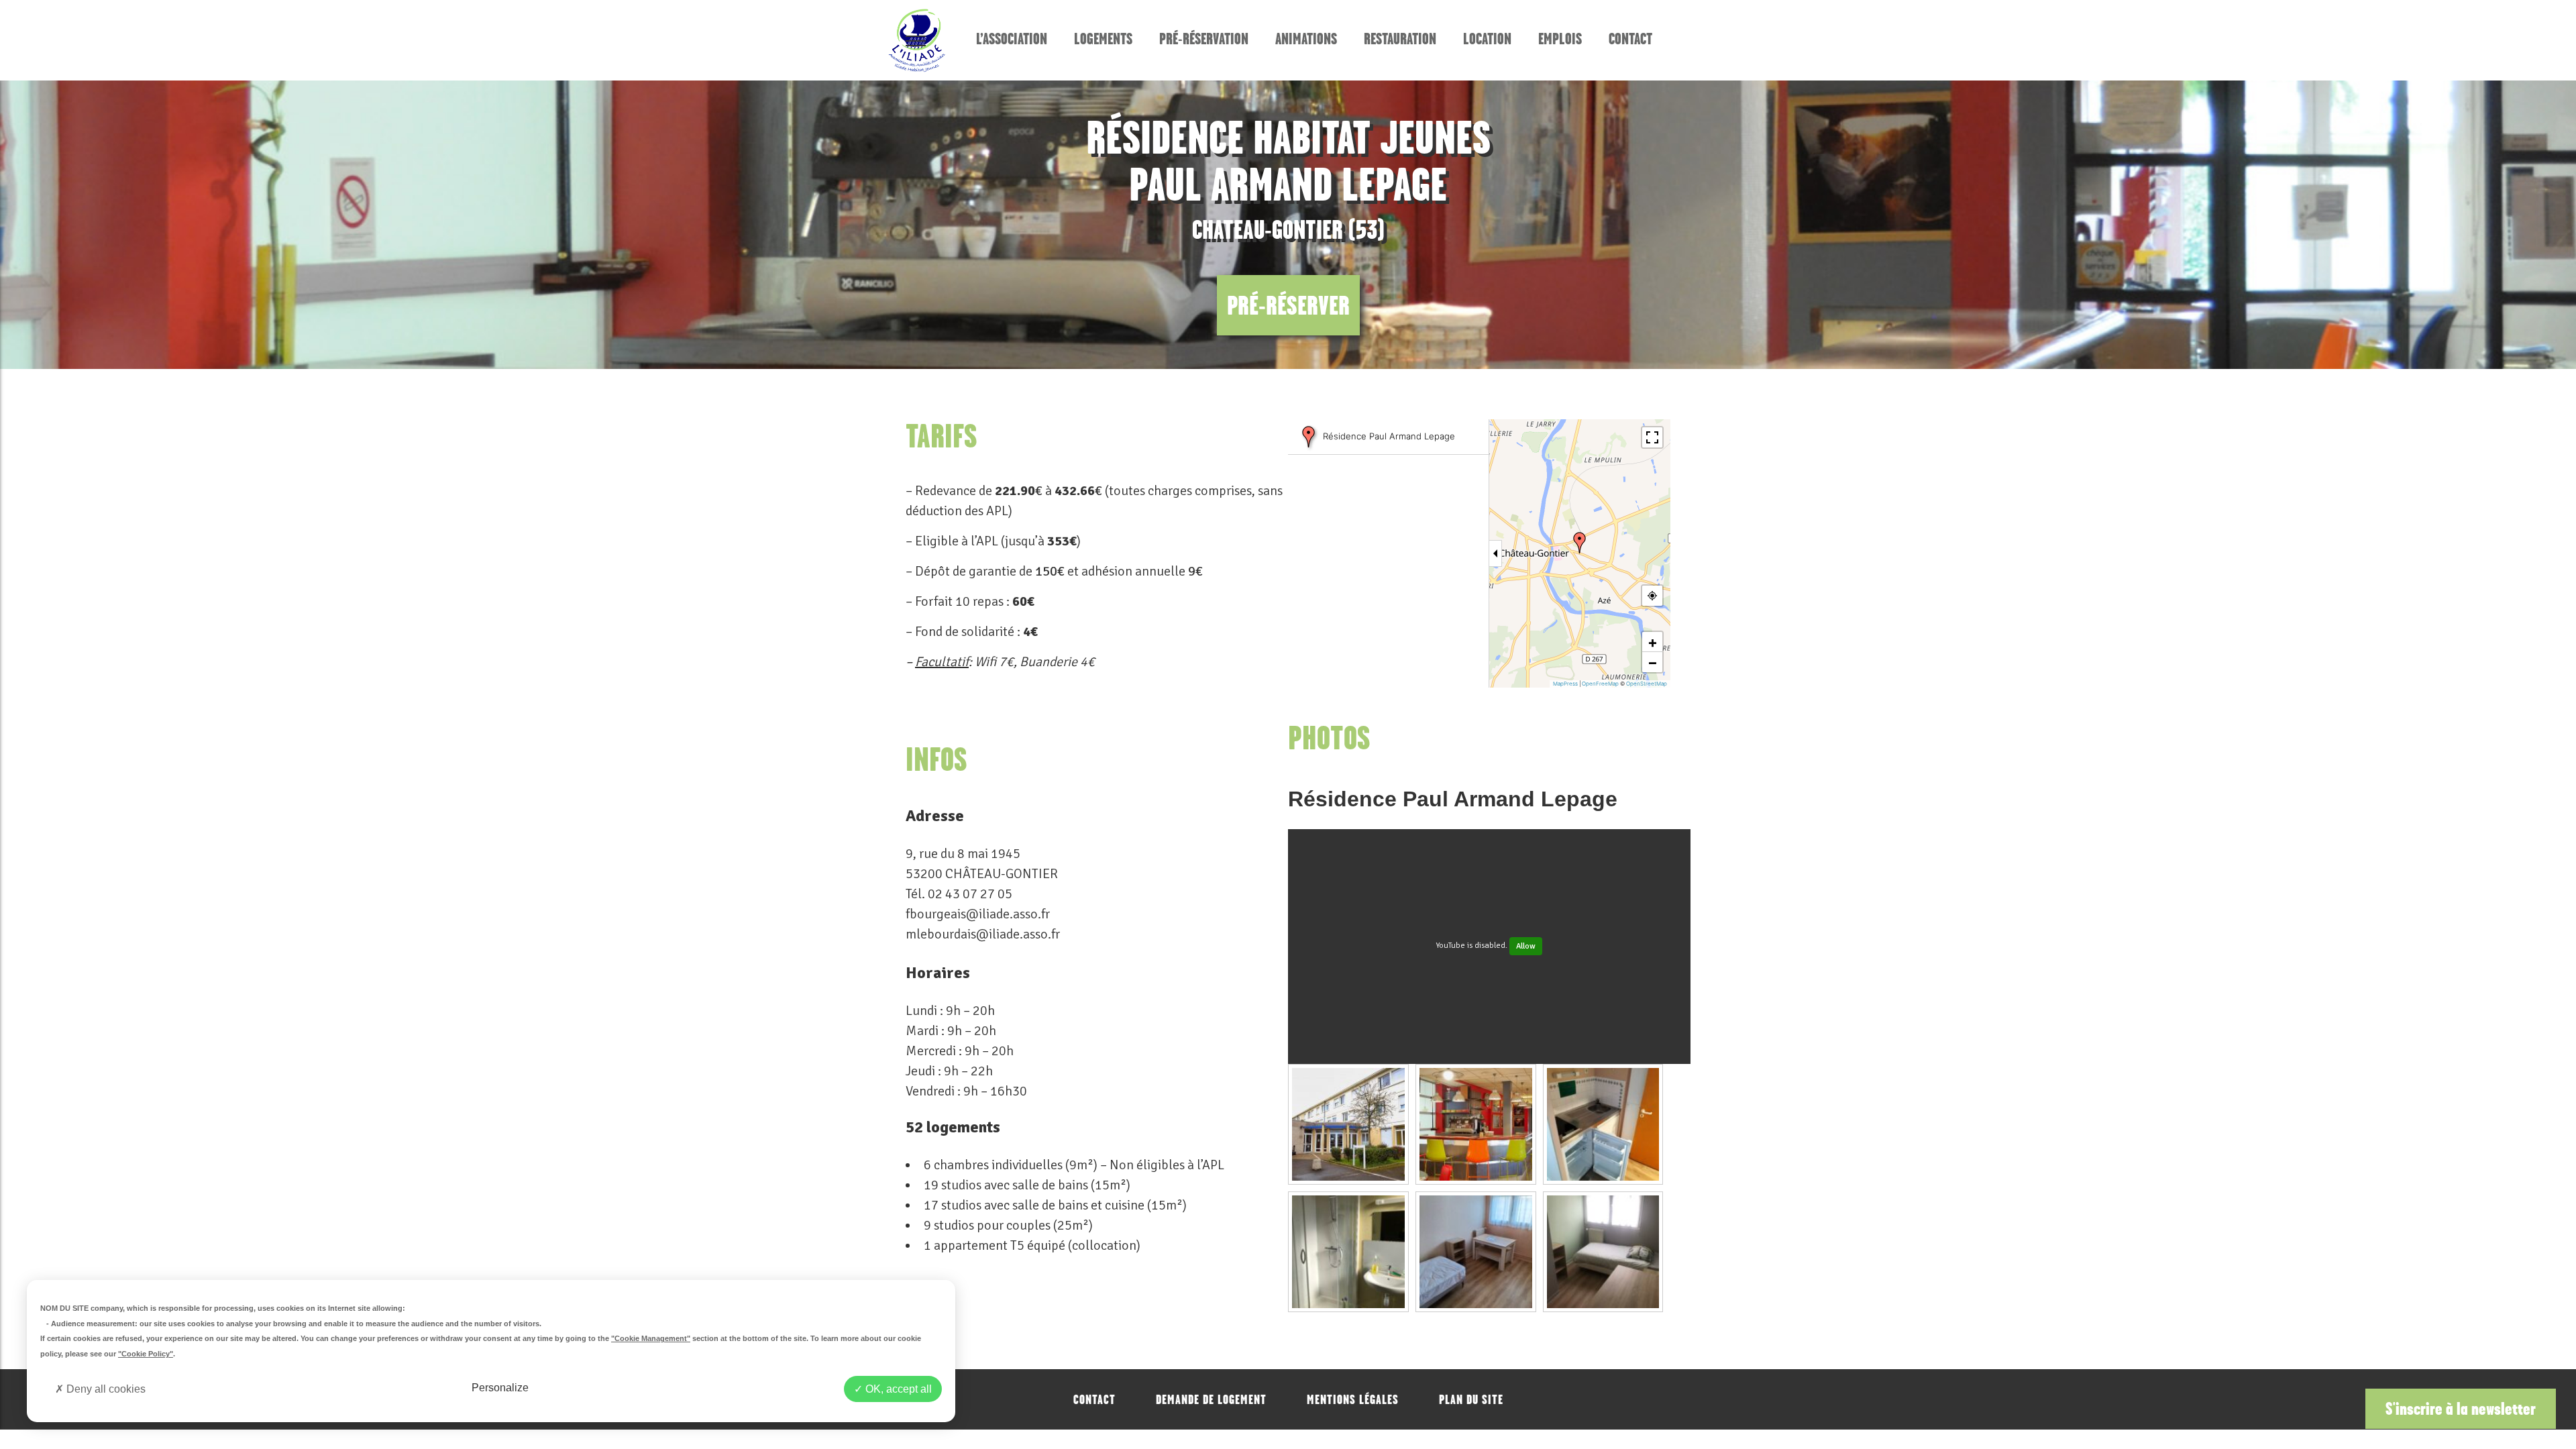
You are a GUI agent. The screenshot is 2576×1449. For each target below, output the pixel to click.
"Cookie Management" (651, 1338)
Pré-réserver (1288, 305)
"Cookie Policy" (146, 1354)
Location (1487, 39)
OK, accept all (897, 1389)
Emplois (1560, 39)
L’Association (1012, 39)
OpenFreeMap (1600, 684)
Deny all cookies (105, 1389)
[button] (1580, 543)
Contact (1630, 39)
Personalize (500, 1388)
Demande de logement (1211, 1399)
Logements (1103, 39)
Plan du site (1471, 1399)
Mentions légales (1353, 1399)
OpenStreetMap (1647, 684)
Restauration (1400, 39)
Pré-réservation (1204, 39)
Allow (1526, 946)
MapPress (1565, 684)
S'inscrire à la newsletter (2461, 1408)
